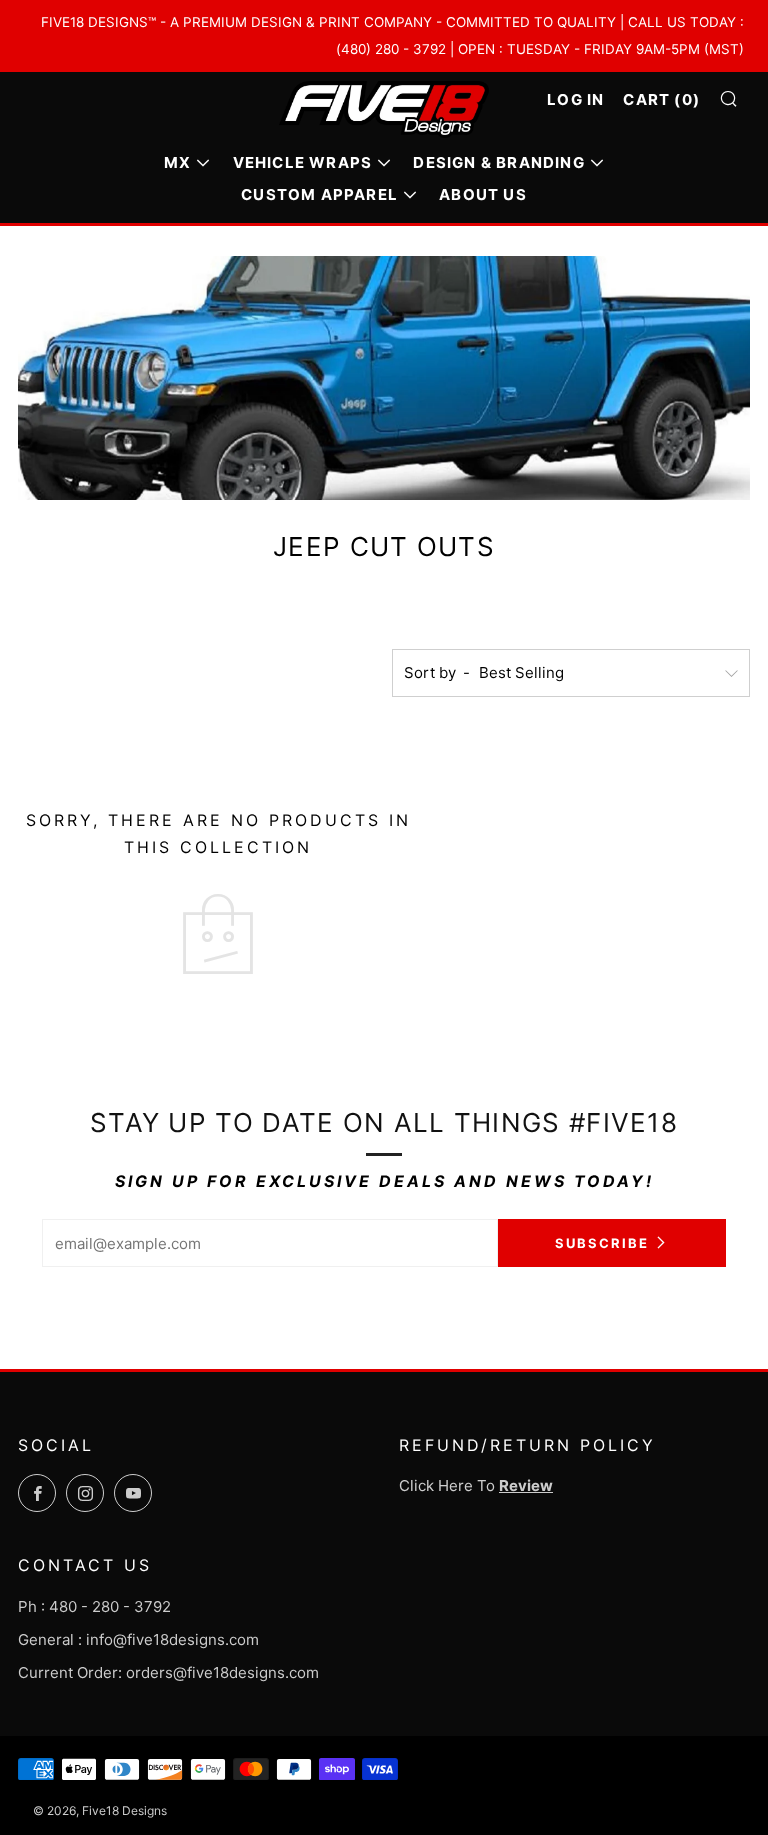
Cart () (661, 99)
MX (177, 162)
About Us (483, 194)
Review (526, 1485)
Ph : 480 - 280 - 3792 (94, 1606)
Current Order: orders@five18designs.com (168, 1672)
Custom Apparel (319, 194)
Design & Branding (498, 162)
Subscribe (602, 1243)
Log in (575, 99)
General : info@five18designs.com (138, 1639)
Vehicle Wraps (303, 162)
